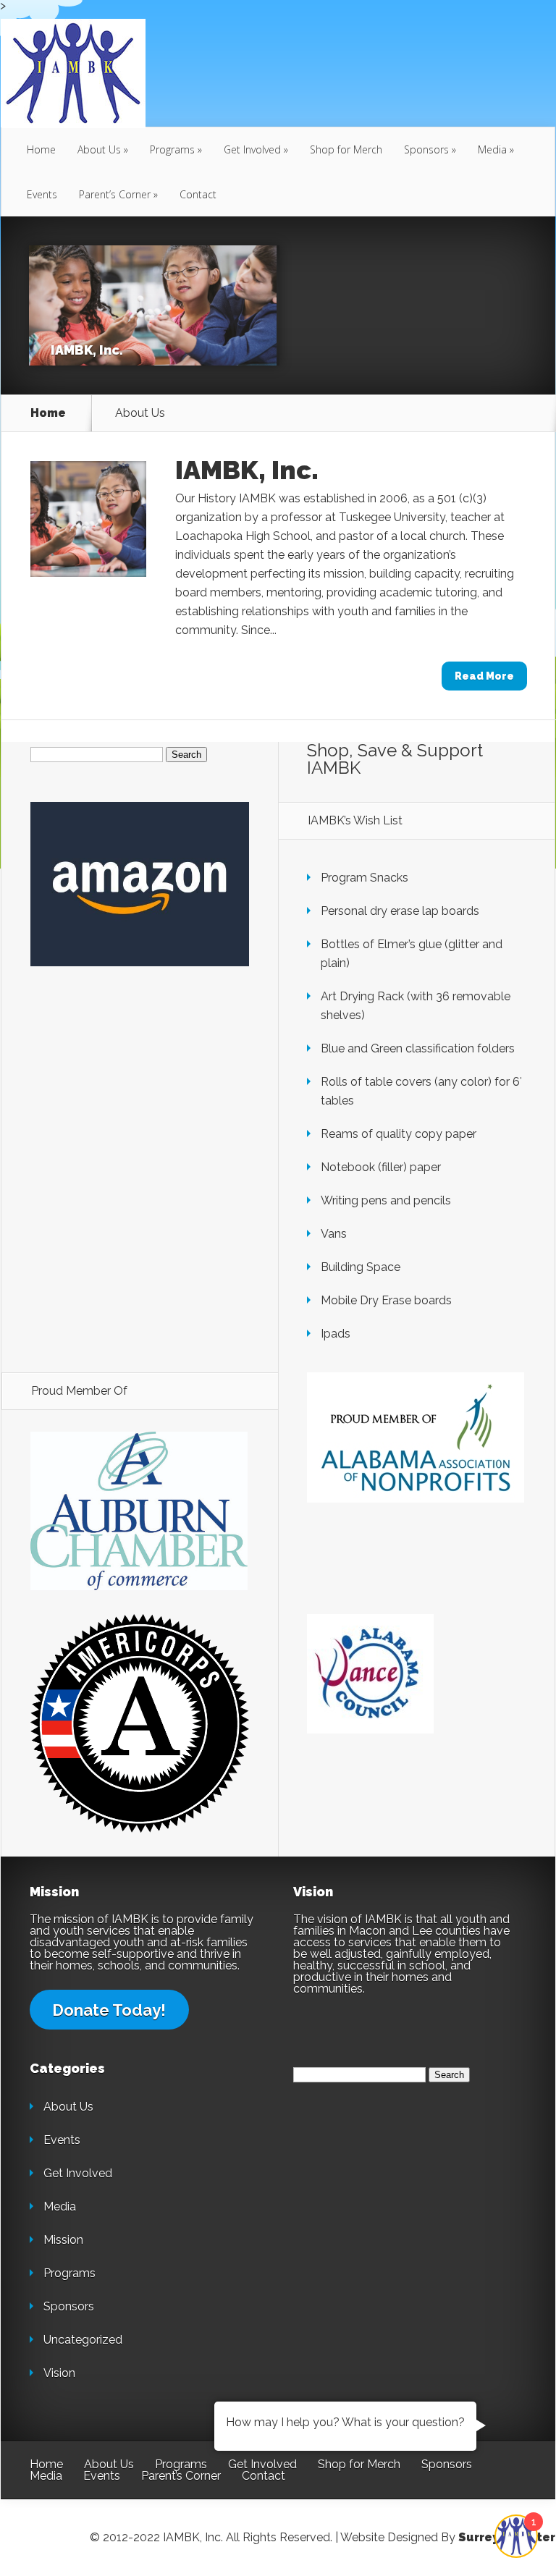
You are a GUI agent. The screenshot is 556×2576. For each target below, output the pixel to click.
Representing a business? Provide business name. (211, 1404)
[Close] (489, 978)
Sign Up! (278, 1568)
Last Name (100, 1242)
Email (86, 1090)
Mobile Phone (109, 1323)
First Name (101, 1161)
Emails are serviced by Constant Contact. (267, 1520)
